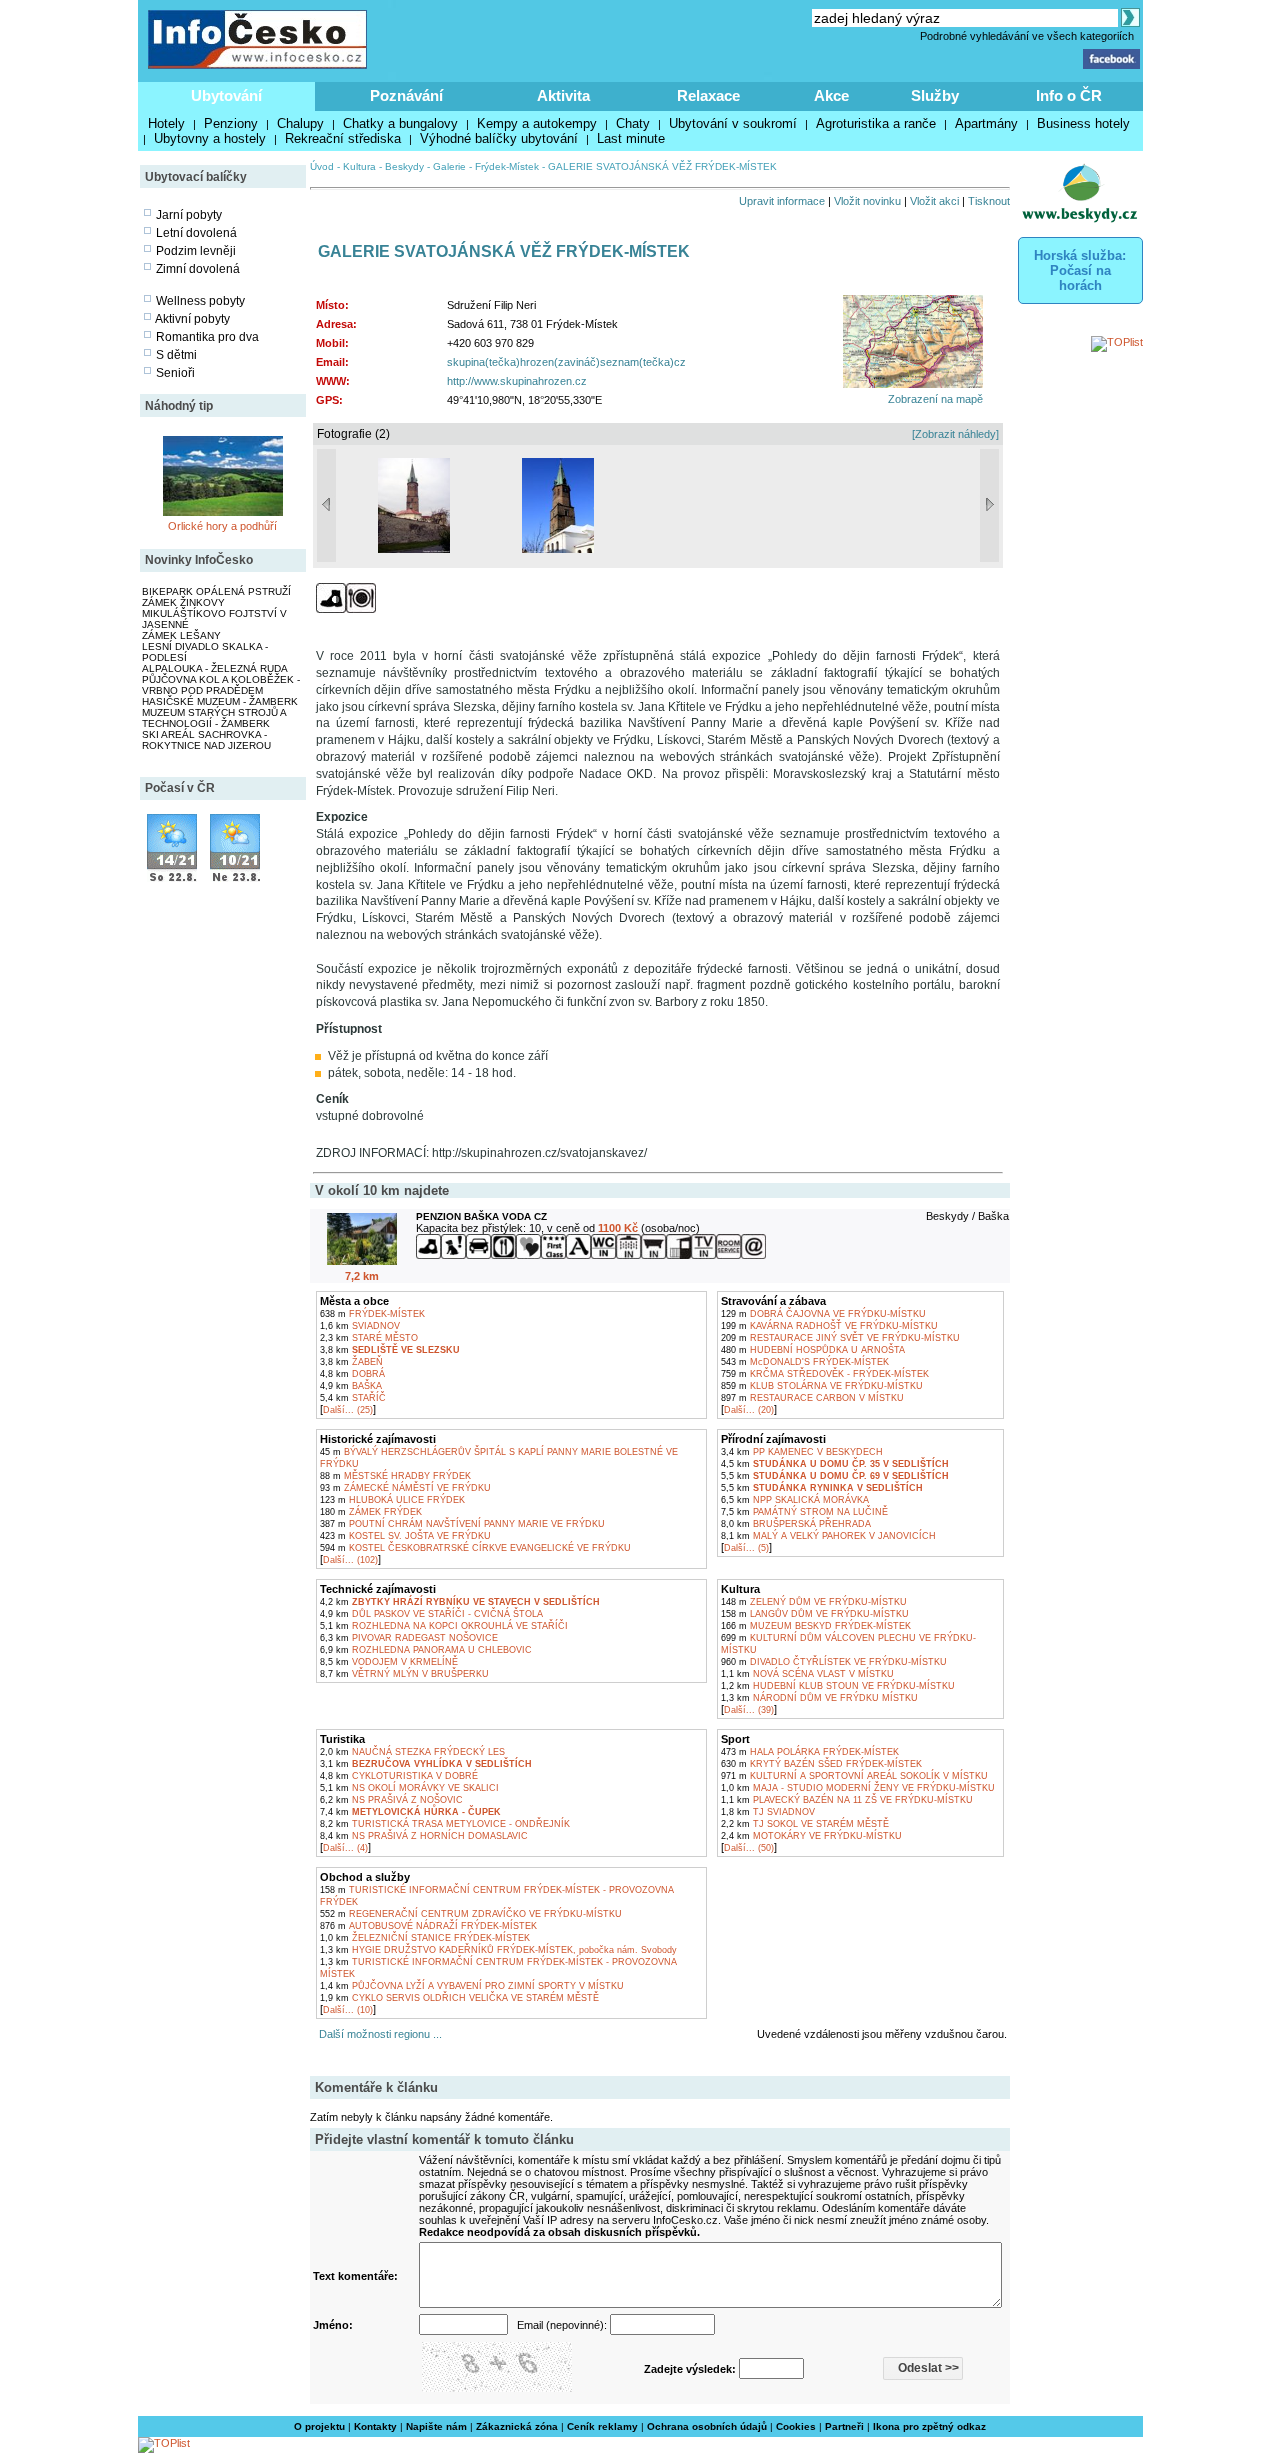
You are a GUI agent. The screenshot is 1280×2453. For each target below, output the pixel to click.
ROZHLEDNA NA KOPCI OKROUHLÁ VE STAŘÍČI (444, 1626)
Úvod (322, 166)
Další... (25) (348, 1410)
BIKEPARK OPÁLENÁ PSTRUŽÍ (216, 591)
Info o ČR (1069, 95)
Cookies (796, 2426)
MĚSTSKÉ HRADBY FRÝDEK (395, 1476)
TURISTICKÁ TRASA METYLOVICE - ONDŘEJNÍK (445, 1824)
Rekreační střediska (343, 138)
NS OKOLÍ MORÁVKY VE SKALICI (409, 1788)
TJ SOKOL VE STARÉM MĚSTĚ (805, 1824)
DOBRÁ (352, 1374)
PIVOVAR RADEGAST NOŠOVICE (409, 1638)
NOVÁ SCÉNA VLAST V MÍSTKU (807, 1674)
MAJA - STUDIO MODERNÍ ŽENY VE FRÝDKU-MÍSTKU (858, 1788)
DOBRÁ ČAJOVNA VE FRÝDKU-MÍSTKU (823, 1314)
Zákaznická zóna (517, 2426)
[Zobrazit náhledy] (955, 434)
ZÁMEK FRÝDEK (371, 1512)
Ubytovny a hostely (210, 138)
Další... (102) (350, 1560)
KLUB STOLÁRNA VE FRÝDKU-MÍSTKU (822, 1386)
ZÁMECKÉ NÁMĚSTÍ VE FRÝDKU (405, 1488)
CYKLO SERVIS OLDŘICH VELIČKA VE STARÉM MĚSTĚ (459, 1998)
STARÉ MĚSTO (369, 1338)
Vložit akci (934, 201)
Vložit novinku (867, 201)
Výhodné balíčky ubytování (499, 138)
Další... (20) (749, 1410)
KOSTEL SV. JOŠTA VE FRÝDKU (405, 1536)
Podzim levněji (196, 251)
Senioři (175, 373)
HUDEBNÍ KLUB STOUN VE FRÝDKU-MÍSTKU (838, 1686)
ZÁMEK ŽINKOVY (183, 602)
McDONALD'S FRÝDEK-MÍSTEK (805, 1362)
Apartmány (986, 123)
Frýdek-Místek (507, 166)
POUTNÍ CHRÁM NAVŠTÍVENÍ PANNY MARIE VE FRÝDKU (462, 1524)
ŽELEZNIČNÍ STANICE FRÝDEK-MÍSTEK (425, 1938)
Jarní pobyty (189, 215)
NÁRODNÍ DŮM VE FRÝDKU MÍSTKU (819, 1698)
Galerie (449, 166)
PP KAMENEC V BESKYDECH (802, 1452)
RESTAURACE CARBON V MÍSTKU (812, 1398)
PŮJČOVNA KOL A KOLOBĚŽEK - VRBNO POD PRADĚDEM (221, 685)
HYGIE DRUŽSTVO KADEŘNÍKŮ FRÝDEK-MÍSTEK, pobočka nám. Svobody (498, 1950)
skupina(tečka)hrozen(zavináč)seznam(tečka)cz (566, 362)
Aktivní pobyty (192, 319)
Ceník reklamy (602, 2426)
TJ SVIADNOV (768, 1812)
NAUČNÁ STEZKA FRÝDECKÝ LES (412, 1752)
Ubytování (226, 95)
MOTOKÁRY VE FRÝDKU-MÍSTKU (811, 1836)
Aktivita (563, 95)
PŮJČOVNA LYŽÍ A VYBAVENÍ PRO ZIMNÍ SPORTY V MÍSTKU (472, 1986)
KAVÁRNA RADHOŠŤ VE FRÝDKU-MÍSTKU (829, 1326)
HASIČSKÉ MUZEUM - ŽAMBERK (220, 701)
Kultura (359, 166)
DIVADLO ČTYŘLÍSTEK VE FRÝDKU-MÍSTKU (834, 1662)
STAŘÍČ (353, 1398)
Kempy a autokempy (537, 123)
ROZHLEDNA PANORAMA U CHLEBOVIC (426, 1650)
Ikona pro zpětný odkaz (929, 2426)
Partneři (844, 2426)
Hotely (166, 123)
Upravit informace (782, 201)
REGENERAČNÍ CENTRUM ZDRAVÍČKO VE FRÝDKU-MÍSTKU (471, 1914)
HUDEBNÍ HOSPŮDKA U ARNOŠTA (813, 1350)
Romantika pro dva (207, 337)
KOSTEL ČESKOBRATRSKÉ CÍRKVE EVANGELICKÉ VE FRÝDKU (475, 1548)
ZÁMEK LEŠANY (181, 635)
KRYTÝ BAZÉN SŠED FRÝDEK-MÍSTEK (821, 1764)
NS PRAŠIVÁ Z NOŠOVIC (391, 1800)
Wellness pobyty (200, 301)
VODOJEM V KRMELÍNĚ (389, 1662)
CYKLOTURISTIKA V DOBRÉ (399, 1776)
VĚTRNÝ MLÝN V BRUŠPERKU (404, 1674)
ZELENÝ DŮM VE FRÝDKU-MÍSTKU (814, 1602)
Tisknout (989, 201)
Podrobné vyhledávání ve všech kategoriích (1027, 36)
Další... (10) (348, 2010)
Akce (831, 95)
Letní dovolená (196, 233)
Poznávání (406, 95)
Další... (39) (749, 1710)
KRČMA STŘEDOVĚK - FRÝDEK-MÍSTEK (825, 1374)
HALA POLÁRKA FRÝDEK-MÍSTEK (810, 1752)
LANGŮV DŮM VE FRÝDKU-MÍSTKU (815, 1614)
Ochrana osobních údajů (707, 2426)
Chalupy (300, 123)
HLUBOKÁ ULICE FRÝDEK (392, 1500)
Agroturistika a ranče (876, 123)
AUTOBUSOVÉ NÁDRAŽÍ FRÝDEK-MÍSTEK (428, 1926)
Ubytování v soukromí (733, 123)
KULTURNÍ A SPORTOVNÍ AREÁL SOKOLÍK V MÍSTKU (854, 1776)
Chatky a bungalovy (400, 123)
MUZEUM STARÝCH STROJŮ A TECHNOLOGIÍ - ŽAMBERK (214, 718)
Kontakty (375, 2426)
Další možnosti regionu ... (377, 2034)
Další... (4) (345, 1848)
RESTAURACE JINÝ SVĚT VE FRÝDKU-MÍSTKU (840, 1338)
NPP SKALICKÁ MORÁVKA (795, 1500)
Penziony (231, 123)
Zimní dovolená (198, 269)
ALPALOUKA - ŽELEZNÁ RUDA (215, 668)
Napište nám (436, 2426)
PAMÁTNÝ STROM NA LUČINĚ (804, 1512)
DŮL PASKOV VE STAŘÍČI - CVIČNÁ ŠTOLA (431, 1614)
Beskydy (404, 166)
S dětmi (176, 355)
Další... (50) (749, 1848)
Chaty (633, 123)
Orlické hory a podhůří (222, 526)
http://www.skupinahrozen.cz (517, 381)
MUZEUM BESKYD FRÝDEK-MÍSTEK (816, 1626)
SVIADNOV (360, 1326)
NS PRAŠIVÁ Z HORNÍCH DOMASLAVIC (424, 1836)
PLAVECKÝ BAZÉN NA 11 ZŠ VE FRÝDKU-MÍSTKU (847, 1800)
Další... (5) (746, 1548)
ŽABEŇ (351, 1362)
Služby (935, 95)
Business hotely (1083, 123)
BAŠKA (351, 1386)
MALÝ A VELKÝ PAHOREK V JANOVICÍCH (828, 1536)
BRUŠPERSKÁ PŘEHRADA (796, 1524)
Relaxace (708, 95)
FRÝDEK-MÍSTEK (372, 1314)
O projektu (319, 2426)
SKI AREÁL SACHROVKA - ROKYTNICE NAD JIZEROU (206, 740)
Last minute (631, 138)
